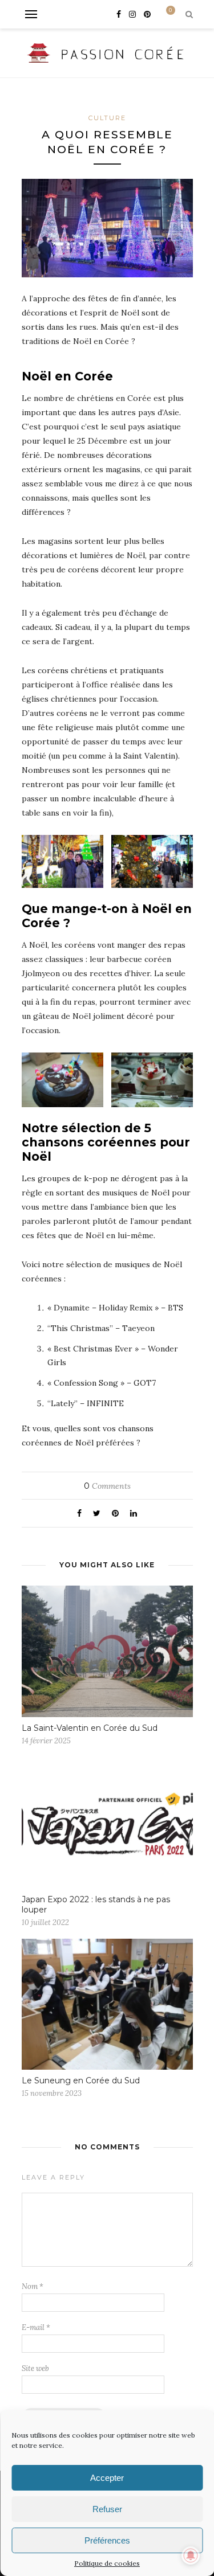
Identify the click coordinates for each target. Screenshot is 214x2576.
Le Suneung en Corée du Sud (81, 2081)
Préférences (107, 2540)
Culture (107, 118)
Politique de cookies (107, 2563)
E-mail (36, 2327)
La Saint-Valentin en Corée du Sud (90, 1728)
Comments (107, 1486)
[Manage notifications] (191, 2555)
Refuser (107, 2509)
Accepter (107, 2478)
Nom (33, 2286)
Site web (35, 2368)
